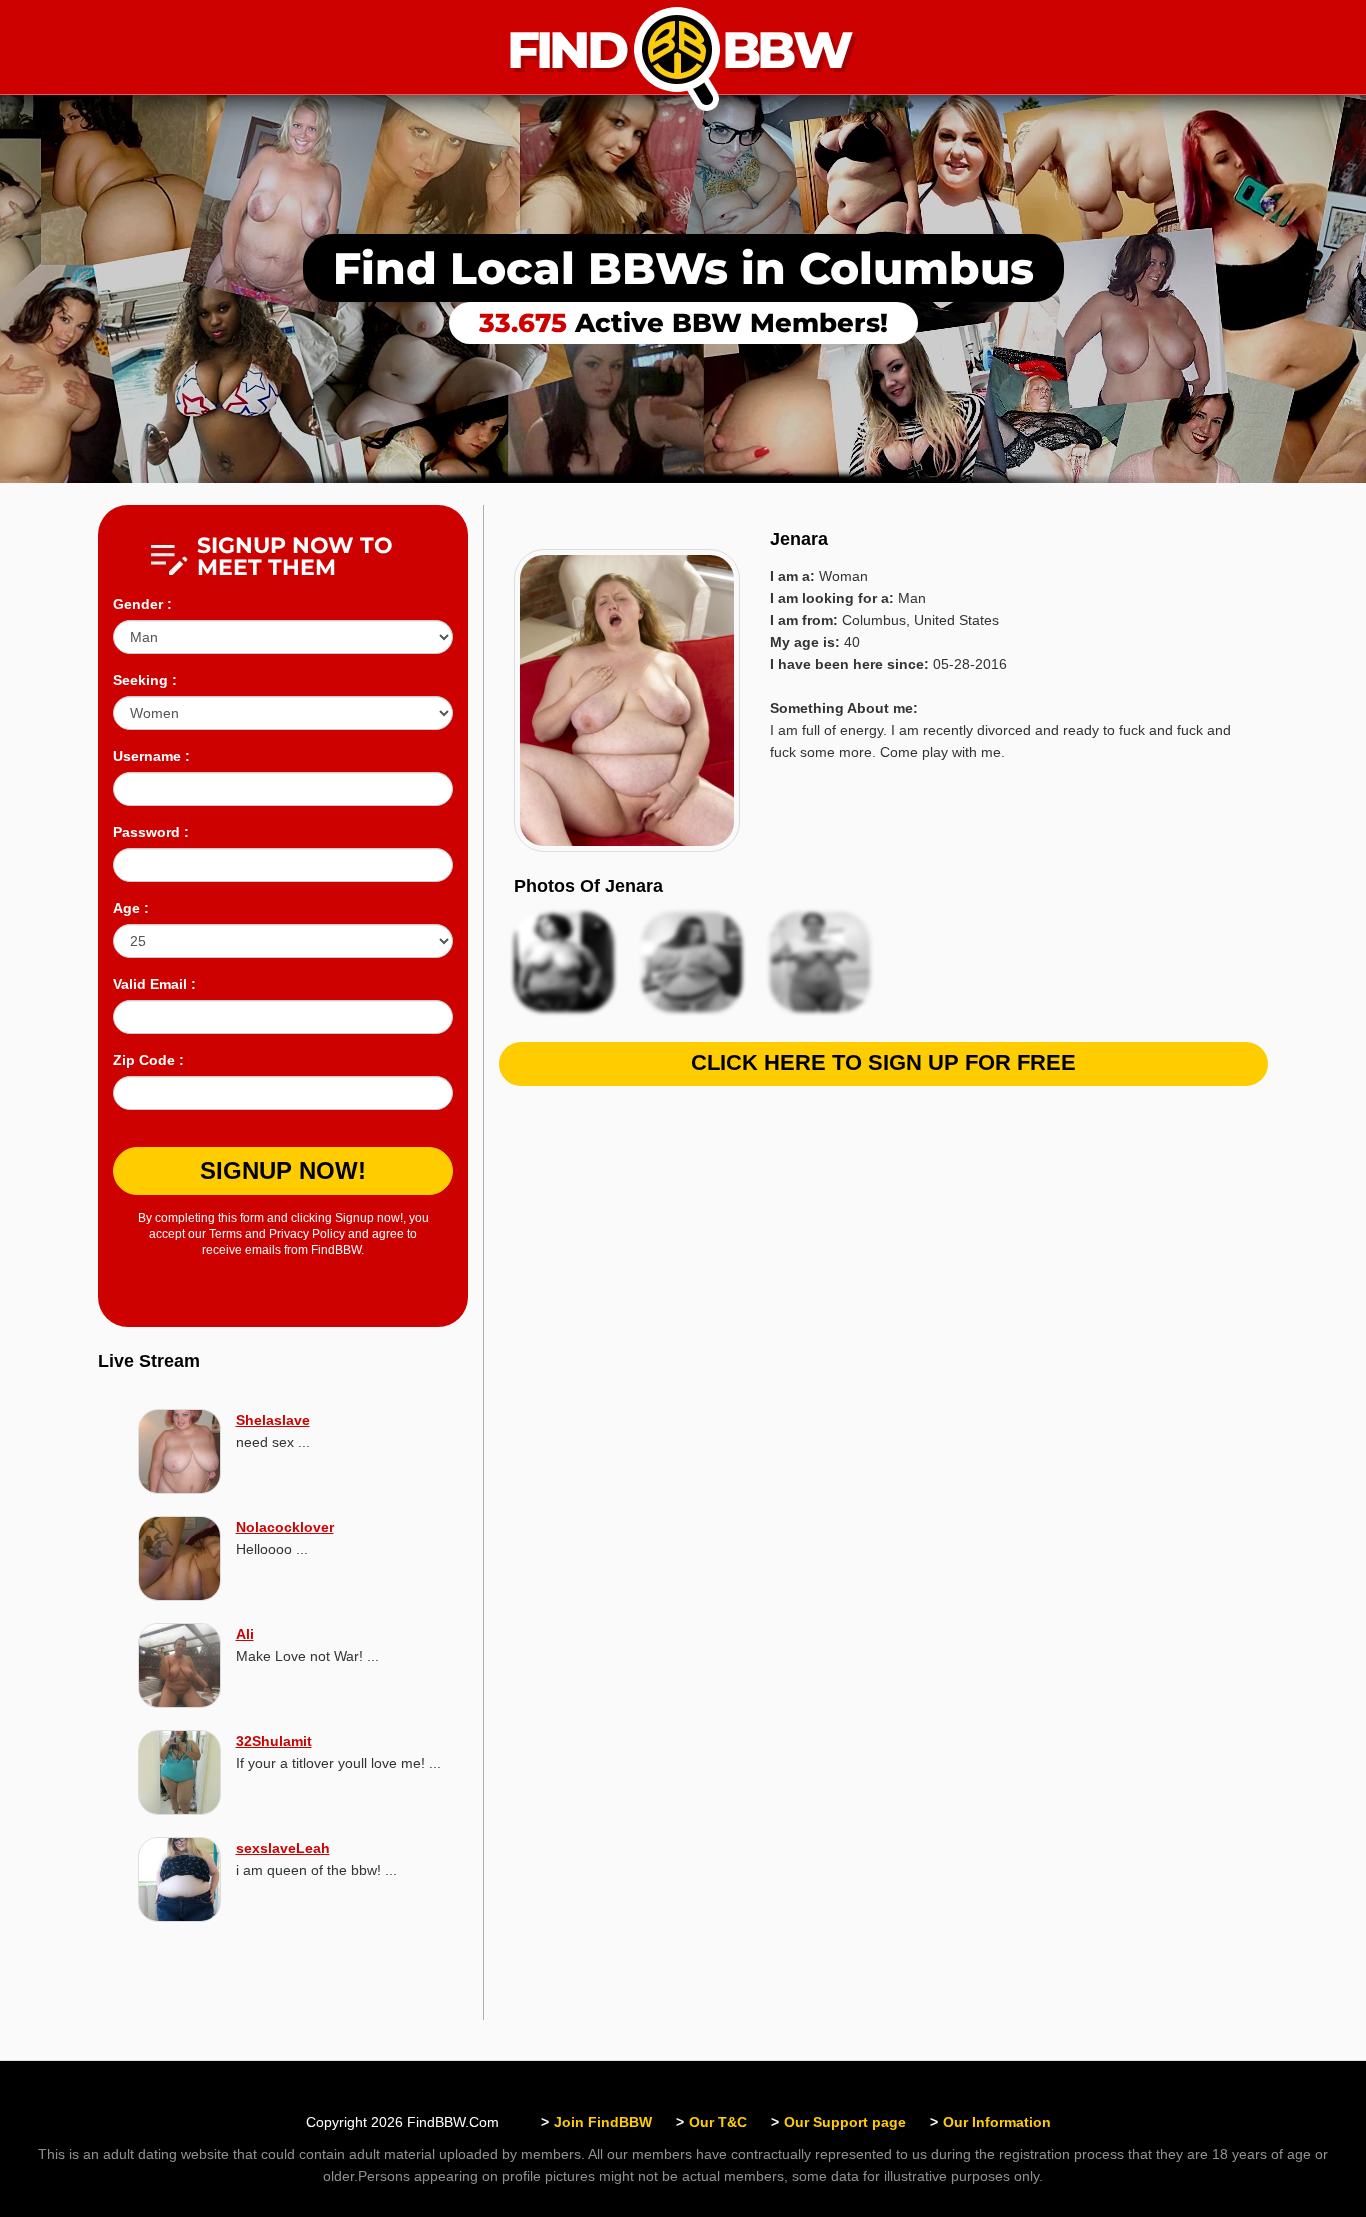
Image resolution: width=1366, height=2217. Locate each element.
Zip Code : (148, 1060)
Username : (151, 756)
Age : (131, 908)
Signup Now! (283, 1170)
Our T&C (718, 2122)
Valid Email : (154, 984)
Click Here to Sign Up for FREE (883, 1062)
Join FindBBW (603, 2122)
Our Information (997, 2122)
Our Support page (845, 2122)
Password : (151, 832)
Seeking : (145, 680)
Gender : (142, 604)
